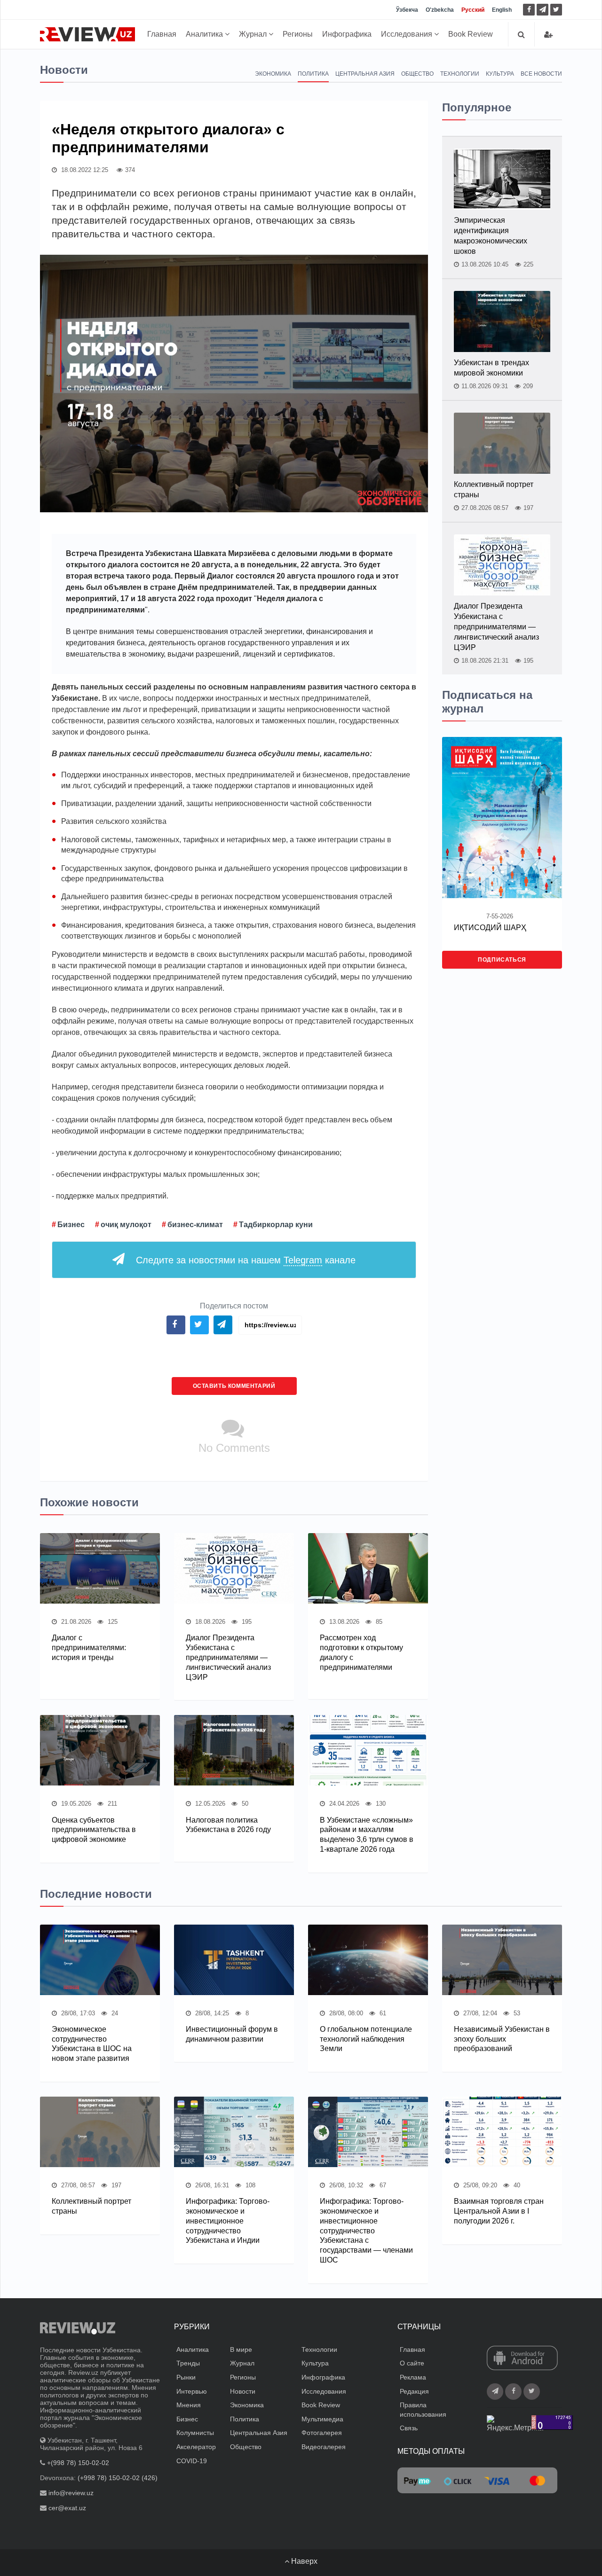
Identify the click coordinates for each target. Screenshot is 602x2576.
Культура (500, 74)
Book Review (471, 34)
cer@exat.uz (67, 2508)
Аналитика (205, 34)
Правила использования (423, 2410)
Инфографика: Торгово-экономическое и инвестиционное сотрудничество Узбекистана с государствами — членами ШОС (366, 2231)
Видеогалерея (324, 2447)
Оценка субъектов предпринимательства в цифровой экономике (94, 1830)
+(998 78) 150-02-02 (78, 2463)
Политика (313, 74)
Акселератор (196, 2447)
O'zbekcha (440, 10)
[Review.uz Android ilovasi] (522, 2359)
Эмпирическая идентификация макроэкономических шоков (491, 236)
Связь (409, 2428)
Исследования (408, 34)
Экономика (273, 74)
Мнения (189, 2405)
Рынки (186, 2377)
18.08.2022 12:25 (84, 170)
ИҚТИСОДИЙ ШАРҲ (490, 928)
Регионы (298, 34)
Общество (417, 74)
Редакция (414, 2391)
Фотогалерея (322, 2433)
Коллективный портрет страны (494, 489)
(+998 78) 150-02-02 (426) (118, 2478)
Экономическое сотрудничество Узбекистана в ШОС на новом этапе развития (92, 2044)
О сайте (412, 2363)
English (502, 10)
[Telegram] (543, 10)
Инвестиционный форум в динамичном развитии (232, 2034)
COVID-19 (192, 2461)
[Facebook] (529, 10)
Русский (473, 10)
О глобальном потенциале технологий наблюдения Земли (366, 2039)
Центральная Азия (365, 74)
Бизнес (71, 1225)
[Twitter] (556, 10)
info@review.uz (71, 2493)
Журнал (254, 34)
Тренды (188, 2363)
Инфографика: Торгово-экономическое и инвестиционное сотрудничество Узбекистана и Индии (228, 2221)
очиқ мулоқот (126, 1225)
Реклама (413, 2377)
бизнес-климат (195, 1225)
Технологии (460, 74)
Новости (243, 2391)
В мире (241, 2349)
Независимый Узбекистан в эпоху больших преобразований (502, 2039)
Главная (162, 34)
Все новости (541, 74)
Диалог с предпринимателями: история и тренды (89, 1648)
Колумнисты (195, 2433)
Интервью (192, 2391)
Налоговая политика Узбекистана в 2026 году (228, 1825)
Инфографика (347, 34)
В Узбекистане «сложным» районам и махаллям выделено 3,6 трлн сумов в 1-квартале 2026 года (367, 1835)
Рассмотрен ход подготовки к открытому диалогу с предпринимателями (361, 1652)
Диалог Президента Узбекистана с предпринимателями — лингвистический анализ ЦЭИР (228, 1657)
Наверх (303, 2561)
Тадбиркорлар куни (276, 1225)
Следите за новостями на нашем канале (246, 1260)
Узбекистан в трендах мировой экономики (491, 368)
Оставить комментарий (234, 1386)
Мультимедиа (322, 2419)
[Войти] (548, 35)
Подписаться (502, 960)
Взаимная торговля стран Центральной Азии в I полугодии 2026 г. (499, 2211)
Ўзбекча (407, 10)
